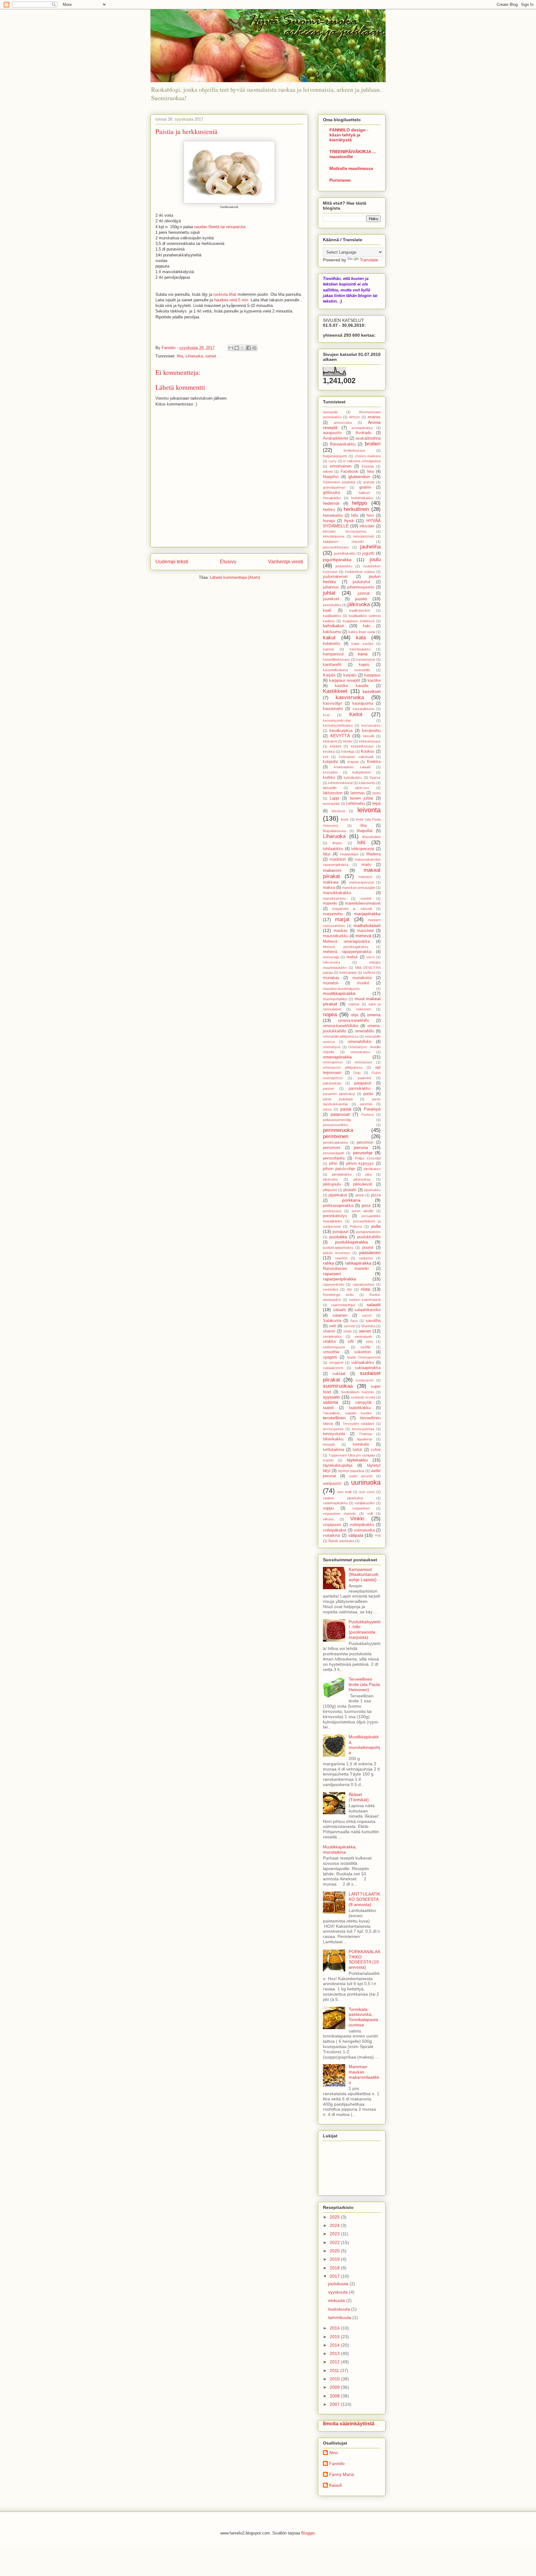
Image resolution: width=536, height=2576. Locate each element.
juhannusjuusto (361, 587)
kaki (367, 626)
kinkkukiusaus (370, 741)
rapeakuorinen (364, 1284)
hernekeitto (333, 516)
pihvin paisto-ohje (339, 1169)
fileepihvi (331, 477)
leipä (376, 804)
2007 (335, 2404)
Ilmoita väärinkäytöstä (349, 2423)
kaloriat (328, 649)
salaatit (374, 1305)
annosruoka (343, 423)
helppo (359, 503)
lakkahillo (330, 788)
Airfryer (355, 417)
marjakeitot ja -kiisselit (352, 909)
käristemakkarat (340, 783)
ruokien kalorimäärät (365, 1300)
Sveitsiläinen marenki (357, 1392)
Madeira (373, 854)
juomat (364, 593)
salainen (340, 1315)
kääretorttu (367, 783)
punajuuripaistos (368, 1232)
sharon (329, 1331)
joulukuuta (339, 2284)
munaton (331, 983)
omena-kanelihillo (354, 1021)
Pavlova (367, 1115)
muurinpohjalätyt (335, 999)
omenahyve (332, 1047)
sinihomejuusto (334, 1347)
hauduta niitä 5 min (231, 300)
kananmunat (366, 659)
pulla (376, 1226)
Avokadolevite (336, 438)
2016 (335, 2328)
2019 (335, 2259)
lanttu (377, 793)
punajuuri (341, 1232)
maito (366, 865)
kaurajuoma (363, 703)
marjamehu (333, 914)
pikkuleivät (363, 1184)
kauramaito (333, 709)
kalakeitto (332, 644)
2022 (335, 2242)
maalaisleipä (349, 854)
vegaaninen (361, 1508)
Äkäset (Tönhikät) (359, 1797)
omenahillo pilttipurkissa (341, 1036)
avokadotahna (368, 438)
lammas (358, 793)
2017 (335, 2276)
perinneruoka (338, 1130)
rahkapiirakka (358, 1263)
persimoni (332, 1148)
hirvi (370, 516)
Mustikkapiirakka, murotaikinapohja (364, 1745)
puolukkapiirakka (351, 1242)
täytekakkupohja (338, 1465)
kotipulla (330, 762)
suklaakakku (362, 1363)
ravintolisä (331, 1289)
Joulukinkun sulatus (360, 572)
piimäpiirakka (342, 1174)
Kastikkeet (335, 691)
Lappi (335, 798)
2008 (335, 2396)
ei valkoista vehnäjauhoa (362, 461)
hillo (355, 516)
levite (345, 819)
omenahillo (364, 1031)
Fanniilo (337, 2463)
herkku (329, 510)
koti (326, 757)
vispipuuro (332, 1525)
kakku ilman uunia (362, 632)
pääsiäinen (370, 1253)
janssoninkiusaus (336, 547)
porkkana (351, 1200)
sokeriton (362, 1352)
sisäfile (366, 1347)
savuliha (373, 1321)
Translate (369, 260)
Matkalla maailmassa (351, 168)
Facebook (349, 472)
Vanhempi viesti (286, 562)
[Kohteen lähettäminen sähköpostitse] (231, 348)
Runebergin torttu (338, 1295)
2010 (335, 2379)
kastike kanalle (352, 686)
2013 (335, 2353)
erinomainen (341, 466)
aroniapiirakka (362, 428)
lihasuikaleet (371, 837)
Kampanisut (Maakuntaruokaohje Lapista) (364, 1575)
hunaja (329, 521)
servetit (349, 1326)
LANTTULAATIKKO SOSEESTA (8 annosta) (364, 1899)
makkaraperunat (361, 882)
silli (351, 1341)
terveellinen (334, 1418)
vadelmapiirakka (335, 1503)
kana (363, 654)
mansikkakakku (337, 893)
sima (369, 1341)
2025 (335, 2217)
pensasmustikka (335, 1125)
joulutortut (362, 582)
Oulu (357, 1073)
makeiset (365, 877)
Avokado (363, 433)
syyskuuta (339, 2292)
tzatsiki (328, 1460)
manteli (366, 898)
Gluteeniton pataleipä (339, 482)
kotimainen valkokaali (356, 757)
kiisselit (369, 736)
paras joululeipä (338, 1099)
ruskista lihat (225, 294)
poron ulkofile (363, 1211)
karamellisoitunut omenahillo (346, 670)
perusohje (363, 1153)
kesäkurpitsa (341, 731)
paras (368, 1094)
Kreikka (374, 762)
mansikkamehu (334, 898)
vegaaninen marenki (339, 1514)
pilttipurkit (330, 1190)
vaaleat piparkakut (343, 1498)
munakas (331, 978)
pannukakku (360, 1088)
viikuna (328, 1519)
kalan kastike (362, 644)
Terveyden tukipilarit (358, 1424)
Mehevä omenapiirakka (346, 942)
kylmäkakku (353, 778)
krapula (353, 762)
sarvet (367, 1315)
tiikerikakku (333, 1439)
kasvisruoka (350, 697)
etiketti (328, 472)
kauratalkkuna (363, 709)
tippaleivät (364, 1439)
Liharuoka (194, 356)
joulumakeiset (335, 577)
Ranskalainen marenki (346, 1269)
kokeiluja (348, 752)
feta (370, 472)
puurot (368, 1248)
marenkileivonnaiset (363, 903)
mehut (352, 957)
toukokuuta (340, 2309)
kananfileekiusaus (336, 659)
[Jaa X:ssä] (243, 348)
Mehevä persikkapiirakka (346, 947)
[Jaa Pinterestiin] (254, 348)
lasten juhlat (362, 798)
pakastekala (332, 1083)
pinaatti (350, 1190)
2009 (335, 2387)
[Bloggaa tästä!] (237, 348)
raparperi (332, 1274)
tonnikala (361, 1444)
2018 (335, 2268)
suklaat (339, 1374)
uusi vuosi (367, 1492)
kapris (364, 665)
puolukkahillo (369, 1237)
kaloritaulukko (360, 649)
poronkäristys (335, 1216)
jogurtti (368, 553)
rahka (328, 1263)
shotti (347, 1331)
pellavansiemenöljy (337, 1120)
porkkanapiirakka (338, 1206)
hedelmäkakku (362, 498)
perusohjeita (334, 1158)
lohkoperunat (363, 849)
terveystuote (334, 1434)
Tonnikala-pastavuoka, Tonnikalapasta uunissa (363, 2017)
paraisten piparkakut (339, 1094)
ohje (355, 1015)
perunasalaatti (333, 1153)
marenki (330, 903)
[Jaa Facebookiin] (248, 348)
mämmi (354, 1004)
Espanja (368, 466)
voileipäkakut (335, 1530)
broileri (373, 444)
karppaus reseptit (345, 681)
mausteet (365, 931)
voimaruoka (364, 1530)
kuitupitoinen (362, 772)
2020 (335, 2251)
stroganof (336, 1363)
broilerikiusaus (355, 450)
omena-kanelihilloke (341, 1026)
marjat (342, 919)
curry (333, 461)
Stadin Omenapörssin (364, 1357)
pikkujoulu (332, 1184)
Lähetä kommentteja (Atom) (235, 577)
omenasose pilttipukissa (343, 1067)
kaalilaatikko (332, 616)
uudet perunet (361, 1476)
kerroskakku (371, 725)
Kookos (368, 752)
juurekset (331, 599)
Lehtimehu (355, 804)
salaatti (339, 1310)
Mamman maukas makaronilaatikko (364, 2074)
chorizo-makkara (368, 456)
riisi (349, 1289)
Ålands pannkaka (341, 1541)
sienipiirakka (332, 1337)
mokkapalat (348, 973)
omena (374, 1015)
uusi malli (344, 1492)
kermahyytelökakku (338, 725)
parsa (327, 1109)
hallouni (364, 493)
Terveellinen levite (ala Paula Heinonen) (364, 1684)
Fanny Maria (342, 2474)
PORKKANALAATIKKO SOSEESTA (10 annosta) (364, 1959)
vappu (328, 1508)
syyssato (331, 1397)
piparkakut (338, 1195)
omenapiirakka (337, 1057)
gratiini (365, 487)
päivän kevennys (337, 1253)
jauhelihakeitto (345, 553)
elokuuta (337, 2300)
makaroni (332, 870)
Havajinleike (332, 498)
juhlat (329, 593)
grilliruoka (331, 493)
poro (366, 1205)
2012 (335, 2362)
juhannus (331, 587)
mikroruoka (331, 962)
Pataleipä (372, 1109)
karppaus (372, 675)
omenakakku (360, 1052)
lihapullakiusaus (335, 831)
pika (368, 1174)
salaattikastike (368, 1310)
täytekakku (357, 1460)
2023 (335, 2234)
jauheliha (370, 547)
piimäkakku (372, 1169)
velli (370, 1514)
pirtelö (360, 1195)
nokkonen (364, 1009)
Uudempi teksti (172, 562)
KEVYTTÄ (340, 736)
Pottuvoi (356, 1226)
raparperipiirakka (339, 1279)
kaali (327, 610)
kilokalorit (330, 741)
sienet (211, 356)
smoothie (331, 1352)
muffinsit (369, 973)
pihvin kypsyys (360, 1164)
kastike (374, 681)
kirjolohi (336, 746)
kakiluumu (332, 632)
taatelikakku (360, 1408)
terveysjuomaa (363, 1429)
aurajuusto (332, 433)
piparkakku (372, 1190)
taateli (328, 1408)
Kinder (348, 741)
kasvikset (372, 691)
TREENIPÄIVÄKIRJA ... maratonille (353, 154)
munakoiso (362, 978)
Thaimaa (365, 1434)
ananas (374, 417)
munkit (363, 983)
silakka (329, 1341)
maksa (329, 888)
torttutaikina (333, 1450)
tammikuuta (340, 2317)
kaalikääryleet (360, 610)
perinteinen (336, 1136)
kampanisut (333, 654)
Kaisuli (335, 2485)
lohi (361, 842)
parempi (366, 1104)
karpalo (350, 675)
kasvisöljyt (333, 703)
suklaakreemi (333, 1368)
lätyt (327, 854)
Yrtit (378, 1536)
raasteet (341, 1258)
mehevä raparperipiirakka (347, 952)
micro (371, 957)
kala (361, 638)
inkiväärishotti (364, 536)
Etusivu (228, 562)
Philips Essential (368, 1158)
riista (365, 1289)
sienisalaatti (363, 1337)
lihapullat (365, 831)
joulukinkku (344, 566)
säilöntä (331, 1402)
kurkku (329, 778)
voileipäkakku (362, 1525)
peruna (361, 1147)
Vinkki (357, 1519)
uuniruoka (366, 1482)
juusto (361, 599)
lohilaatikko (333, 849)
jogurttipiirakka (337, 560)
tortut (357, 1450)
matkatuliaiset (367, 925)
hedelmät (331, 503)
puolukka (338, 1237)
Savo (354, 1321)
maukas (341, 931)
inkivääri (367, 526)
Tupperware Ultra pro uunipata (352, 1455)
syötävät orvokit (363, 1397)
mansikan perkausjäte (359, 888)
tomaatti (329, 1444)
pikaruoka (330, 1179)
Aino (333, 2453)
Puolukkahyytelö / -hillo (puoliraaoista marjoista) (365, 1629)
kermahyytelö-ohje (337, 720)
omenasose (363, 1062)
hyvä (349, 521)
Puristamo (340, 180)
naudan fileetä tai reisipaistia (220, 227)
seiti (333, 1326)
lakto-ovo (362, 788)
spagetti (330, 1357)
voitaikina (331, 1536)
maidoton (338, 859)
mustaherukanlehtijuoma (341, 989)
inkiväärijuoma (334, 536)
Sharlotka (368, 1326)
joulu (375, 559)
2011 (335, 2370)
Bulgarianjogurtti (335, 456)
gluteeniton (359, 477)
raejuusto (366, 1258)
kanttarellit (332, 665)
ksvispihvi (330, 772)
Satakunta (332, 1321)
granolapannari (334, 487)
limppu (337, 843)
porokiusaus (332, 1211)
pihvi (333, 1164)
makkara (331, 882)
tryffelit (376, 1450)
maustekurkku (336, 936)
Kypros (375, 778)
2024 (335, 2225)
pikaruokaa (362, 1179)
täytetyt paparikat (351, 1471)
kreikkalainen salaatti (352, 767)
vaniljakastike (365, 1503)
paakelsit (364, 1078)
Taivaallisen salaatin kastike (347, 1413)
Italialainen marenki (343, 542)
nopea (330, 1015)
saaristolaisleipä (343, 1305)
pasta (346, 1109)
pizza (376, 1195)
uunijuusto (332, 1483)
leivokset (339, 811)
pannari (328, 1088)
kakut (329, 638)
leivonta (369, 810)
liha (180, 356)
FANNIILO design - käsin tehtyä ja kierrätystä (349, 135)
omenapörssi (333, 1062)
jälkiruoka (359, 604)
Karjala (329, 675)
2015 (335, 2337)
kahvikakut (333, 626)
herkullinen (356, 509)
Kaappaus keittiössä (359, 621)
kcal (326, 715)
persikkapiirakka (335, 1142)
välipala (356, 1535)
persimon (365, 1142)
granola (369, 482)
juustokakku (332, 605)
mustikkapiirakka (339, 993)
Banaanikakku (343, 444)
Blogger (308, 2533)
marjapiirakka (367, 914)
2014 (335, 2345)
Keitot (356, 714)
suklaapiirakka (368, 1368)
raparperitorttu (334, 1284)
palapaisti (363, 1083)
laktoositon (333, 793)
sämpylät (363, 1403)
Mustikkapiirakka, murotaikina (340, 1849)
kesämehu (371, 731)
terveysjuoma (333, 1429)
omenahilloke (360, 1042)
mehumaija (331, 957)
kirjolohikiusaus (362, 746)
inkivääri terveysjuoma (344, 531)
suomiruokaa (338, 1386)
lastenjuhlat (331, 804)
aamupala (330, 412)
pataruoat (340, 1114)
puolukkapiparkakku (338, 1248)
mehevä (363, 936)
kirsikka (329, 752)
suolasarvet (365, 1380)
